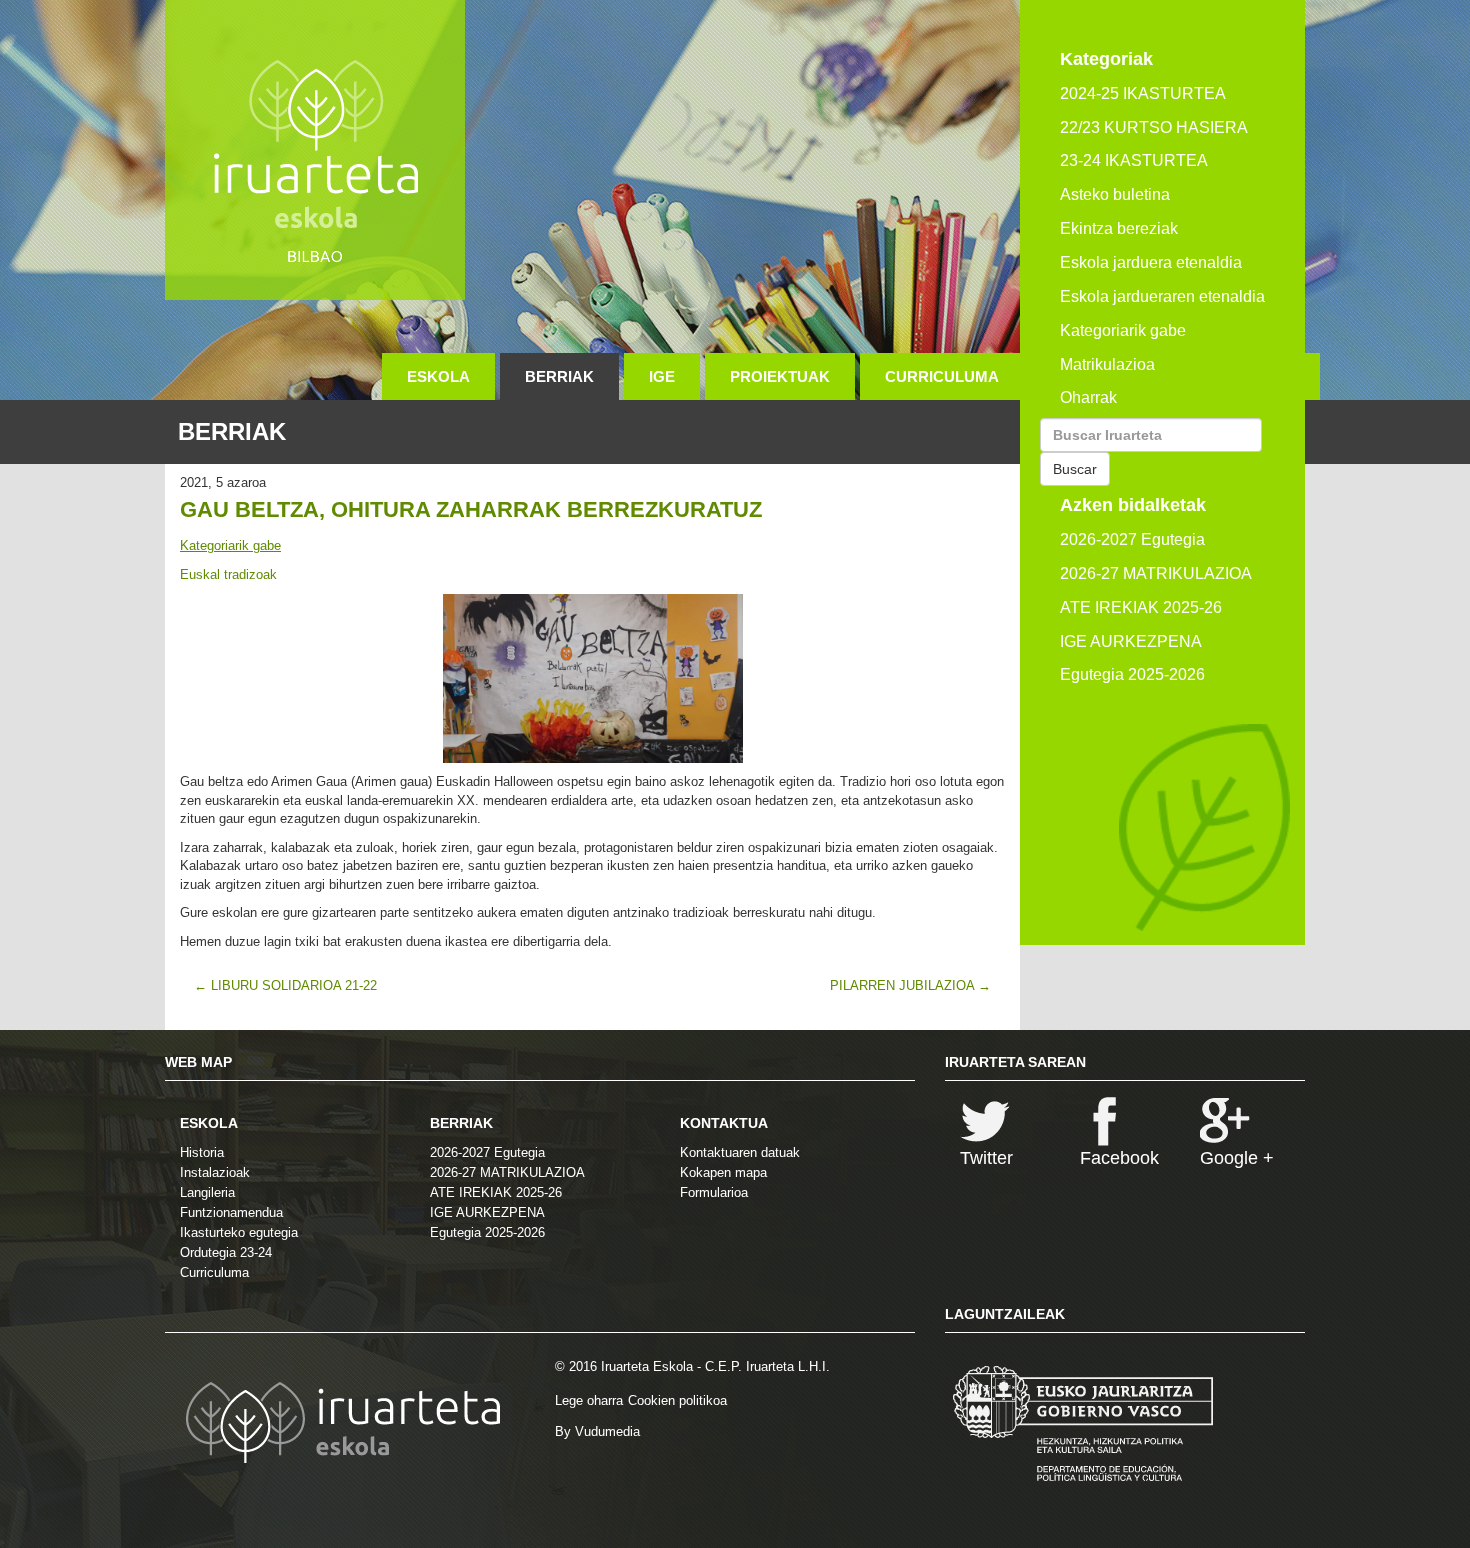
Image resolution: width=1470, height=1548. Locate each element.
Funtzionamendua (231, 1212)
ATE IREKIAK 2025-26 (1141, 607)
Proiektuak (780, 376)
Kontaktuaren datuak (740, 1152)
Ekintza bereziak (1119, 228)
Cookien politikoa (677, 1400)
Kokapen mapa (723, 1172)
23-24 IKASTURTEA (1134, 160)
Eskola (438, 376)
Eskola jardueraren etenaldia (1162, 296)
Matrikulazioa (1107, 364)
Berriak (559, 376)
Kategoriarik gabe (230, 545)
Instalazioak (215, 1172)
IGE (662, 376)
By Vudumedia (597, 1431)
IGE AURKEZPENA (1131, 641)
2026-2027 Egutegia (1132, 539)
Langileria (207, 1192)
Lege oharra (589, 1400)
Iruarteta (315, 150)
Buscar (1075, 469)
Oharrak (1088, 397)
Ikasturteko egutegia (239, 1232)
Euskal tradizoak (228, 574)
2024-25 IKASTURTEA (1143, 93)
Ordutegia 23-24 (226, 1252)
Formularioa (714, 1192)
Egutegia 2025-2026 (1132, 674)
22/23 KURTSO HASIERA (1154, 127)
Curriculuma (942, 376)
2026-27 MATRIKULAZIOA (1156, 573)
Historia (202, 1152)
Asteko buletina (1115, 194)
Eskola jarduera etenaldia (1151, 262)
